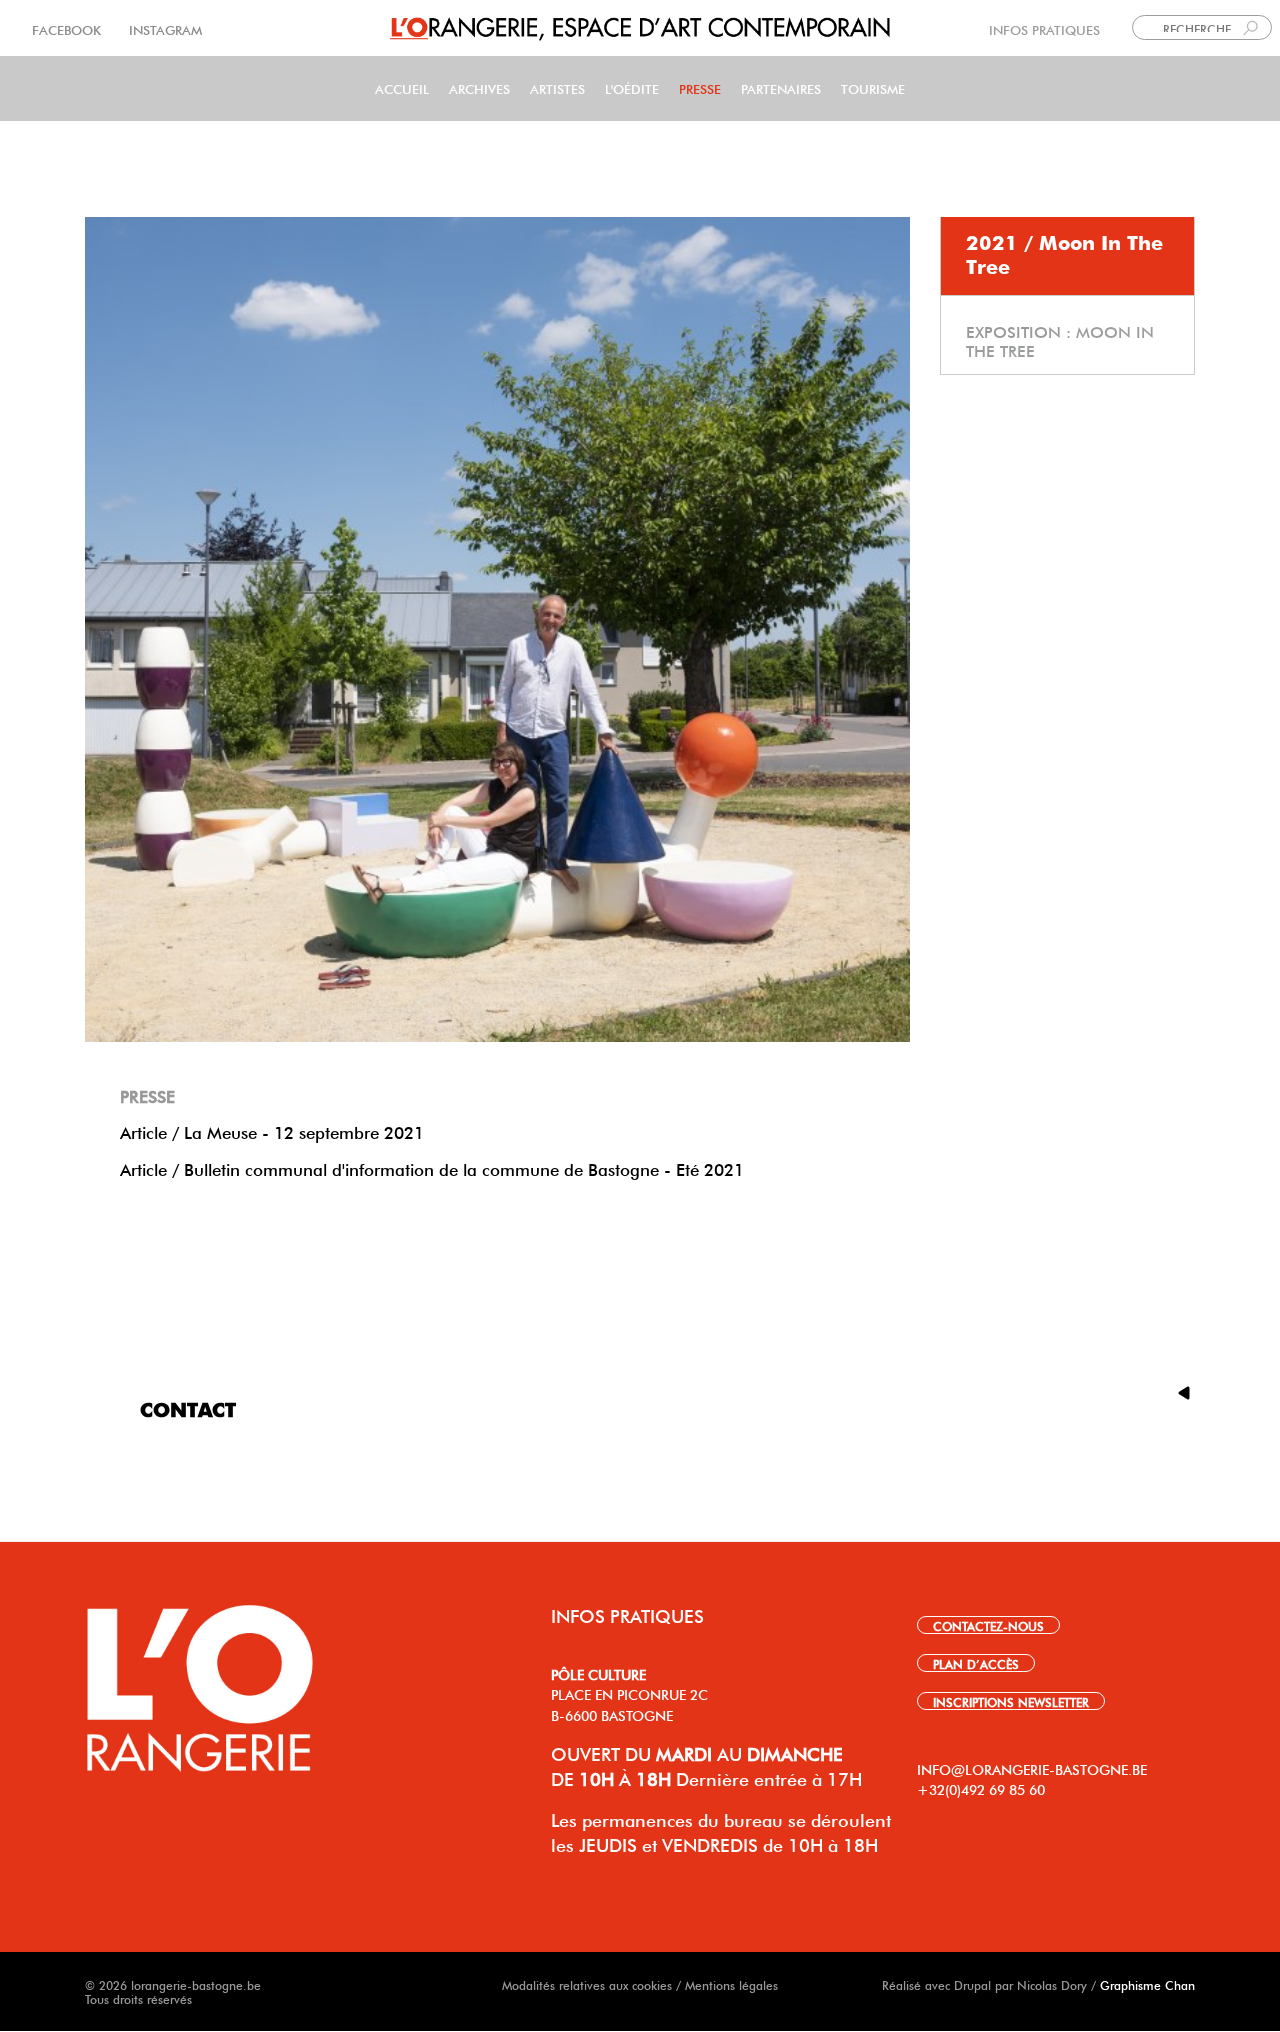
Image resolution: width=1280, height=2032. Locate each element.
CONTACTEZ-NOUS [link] (988, 1625)
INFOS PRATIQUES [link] (1044, 28)
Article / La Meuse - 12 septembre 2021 (272, 1130)
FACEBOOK (68, 28)
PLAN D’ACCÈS (976, 1663)
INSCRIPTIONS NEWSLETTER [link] (1011, 1701)
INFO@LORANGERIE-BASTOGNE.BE (1032, 1768)
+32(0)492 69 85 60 (981, 1788)
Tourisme (873, 87)
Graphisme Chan (1147, 1984)
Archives (479, 87)
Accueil (402, 87)
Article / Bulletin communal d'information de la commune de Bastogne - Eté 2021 (432, 1167)
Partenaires (781, 87)
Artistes (557, 87)
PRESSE (700, 87)
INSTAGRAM (163, 28)
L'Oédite (632, 87)
